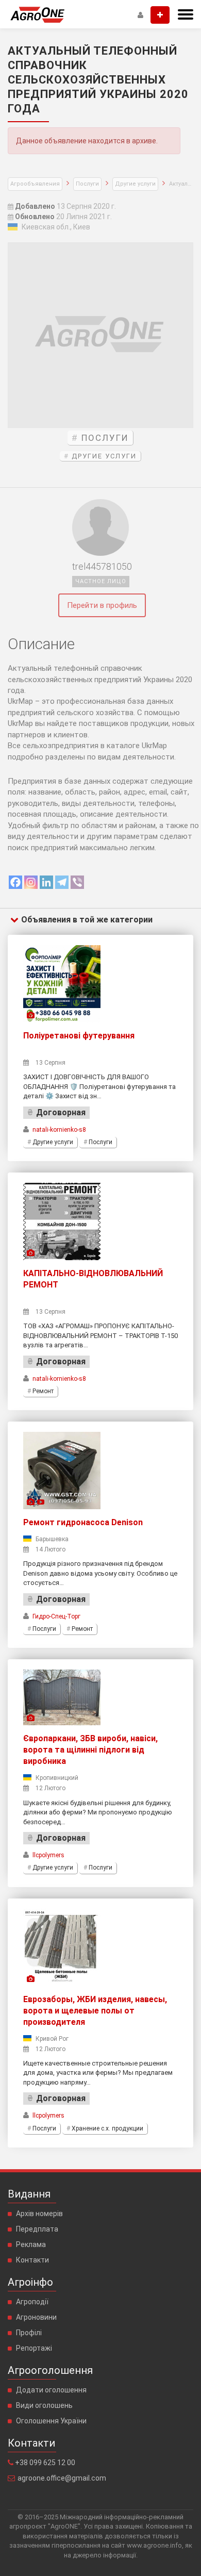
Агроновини (36, 2317)
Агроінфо (30, 2282)
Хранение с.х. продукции (107, 2128)
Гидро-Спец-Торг (56, 1616)
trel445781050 (102, 567)
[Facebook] (15, 882)
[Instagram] (31, 882)
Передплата (37, 2229)
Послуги (87, 184)
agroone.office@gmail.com (62, 2478)
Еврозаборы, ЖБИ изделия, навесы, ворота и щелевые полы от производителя (95, 2011)
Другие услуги (135, 184)
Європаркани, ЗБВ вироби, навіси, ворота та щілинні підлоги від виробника (90, 1750)
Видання (29, 2194)
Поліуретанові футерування (79, 1036)
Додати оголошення (51, 2390)
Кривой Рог (52, 2039)
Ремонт (43, 1391)
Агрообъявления (35, 184)
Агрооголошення (50, 2370)
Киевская (38, 227)
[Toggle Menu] (186, 14)
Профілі (29, 2333)
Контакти (32, 2260)
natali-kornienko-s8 (59, 1130)
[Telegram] (62, 882)
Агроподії (32, 2302)
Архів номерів (39, 2214)
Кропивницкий (57, 1778)
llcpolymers (48, 1855)
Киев (82, 227)
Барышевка (52, 1539)
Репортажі (34, 2348)
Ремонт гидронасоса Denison (83, 1522)
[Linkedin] (46, 882)
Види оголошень (44, 2405)
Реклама (31, 2244)
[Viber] (77, 882)
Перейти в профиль (102, 605)
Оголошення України (51, 2421)
